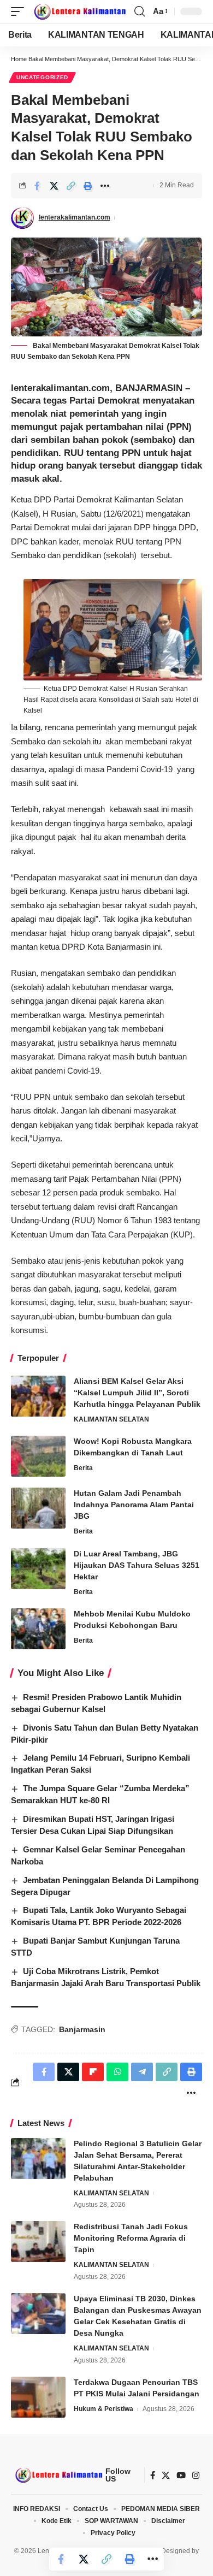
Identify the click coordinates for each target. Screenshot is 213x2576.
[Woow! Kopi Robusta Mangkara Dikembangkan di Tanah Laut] (38, 1456)
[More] (105, 186)
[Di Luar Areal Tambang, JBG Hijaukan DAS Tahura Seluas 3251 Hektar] (38, 1569)
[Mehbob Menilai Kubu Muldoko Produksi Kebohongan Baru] (38, 1629)
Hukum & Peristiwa (103, 2409)
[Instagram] (196, 2476)
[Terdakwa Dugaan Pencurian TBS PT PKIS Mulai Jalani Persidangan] (38, 2397)
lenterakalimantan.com (75, 217)
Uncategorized (42, 77)
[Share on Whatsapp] (117, 2072)
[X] (166, 2476)
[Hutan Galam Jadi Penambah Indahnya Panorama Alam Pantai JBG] (38, 1508)
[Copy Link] (71, 186)
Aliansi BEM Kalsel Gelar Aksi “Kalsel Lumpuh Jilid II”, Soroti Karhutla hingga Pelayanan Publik (137, 1393)
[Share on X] (54, 186)
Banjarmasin (82, 2029)
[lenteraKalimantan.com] (79, 11)
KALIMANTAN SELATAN (111, 1419)
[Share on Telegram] (142, 2072)
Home (19, 59)
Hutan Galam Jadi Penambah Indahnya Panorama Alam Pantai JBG (134, 1505)
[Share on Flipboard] (93, 2072)
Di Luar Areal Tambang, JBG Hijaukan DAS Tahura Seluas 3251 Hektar (137, 1565)
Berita (83, 1468)
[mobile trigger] (20, 11)
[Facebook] (153, 2476)
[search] (140, 11)
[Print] (88, 186)
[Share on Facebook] (37, 186)
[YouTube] (181, 2476)
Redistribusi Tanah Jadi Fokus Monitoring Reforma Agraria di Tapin (131, 2238)
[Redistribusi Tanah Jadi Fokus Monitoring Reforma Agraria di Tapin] (38, 2242)
